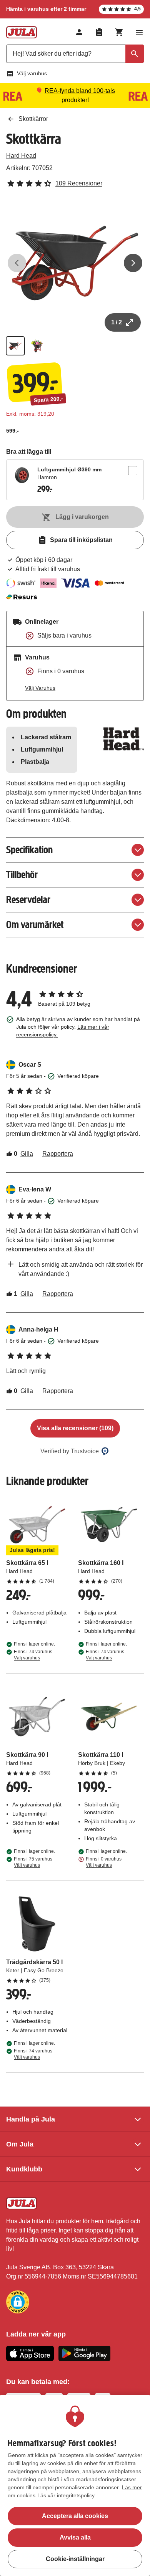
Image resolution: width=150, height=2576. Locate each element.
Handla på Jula (31, 2119)
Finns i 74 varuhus (33, 1655)
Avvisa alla (75, 2537)
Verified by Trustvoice (70, 1451)
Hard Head (21, 156)
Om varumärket (35, 924)
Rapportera (58, 1154)
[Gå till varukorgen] (119, 32)
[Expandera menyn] (139, 32)
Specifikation (29, 850)
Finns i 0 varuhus (104, 1862)
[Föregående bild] (17, 263)
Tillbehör (22, 875)
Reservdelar (28, 900)
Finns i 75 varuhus (33, 1862)
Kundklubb (24, 2169)
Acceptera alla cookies (75, 2516)
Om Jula (20, 2144)
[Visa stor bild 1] (75, 263)
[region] (75, 2485)
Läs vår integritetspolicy (66, 2495)
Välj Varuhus (40, 688)
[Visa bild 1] (15, 346)
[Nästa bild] (133, 263)
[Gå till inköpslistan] (99, 32)
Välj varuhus (32, 73)
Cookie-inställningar (75, 2559)
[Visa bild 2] (37, 346)
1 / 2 (117, 322)
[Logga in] (79, 32)
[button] (18, 2302)
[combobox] (75, 54)
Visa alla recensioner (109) (75, 1428)
